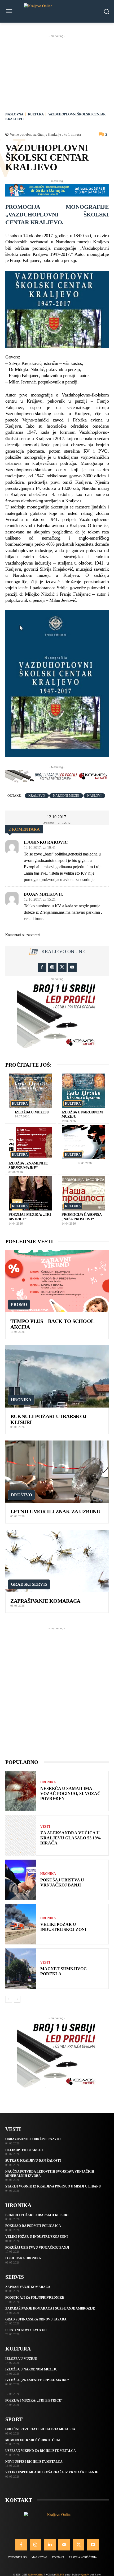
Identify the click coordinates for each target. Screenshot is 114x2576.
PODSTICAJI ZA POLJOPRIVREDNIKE (35, 2298)
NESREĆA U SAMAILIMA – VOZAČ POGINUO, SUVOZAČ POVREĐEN (70, 1794)
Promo (19, 1304)
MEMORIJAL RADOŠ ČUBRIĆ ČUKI (33, 2440)
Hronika (21, 1400)
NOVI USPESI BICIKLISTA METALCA (34, 2462)
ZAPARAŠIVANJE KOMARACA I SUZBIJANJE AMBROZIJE (50, 2308)
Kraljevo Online (63, 951)
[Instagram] (52, 967)
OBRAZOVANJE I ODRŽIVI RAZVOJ (33, 2139)
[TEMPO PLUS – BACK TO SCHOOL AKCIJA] (57, 1281)
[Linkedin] (50, 2545)
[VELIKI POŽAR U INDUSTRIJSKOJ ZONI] (21, 1924)
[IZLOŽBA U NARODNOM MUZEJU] (84, 1091)
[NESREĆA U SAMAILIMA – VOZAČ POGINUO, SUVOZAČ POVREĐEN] (21, 1791)
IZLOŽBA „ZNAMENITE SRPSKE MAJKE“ (37, 2380)
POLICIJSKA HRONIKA (23, 2258)
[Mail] (64, 2545)
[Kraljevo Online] (57, 11)
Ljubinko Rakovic (46, 842)
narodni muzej (66, 796)
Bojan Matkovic (44, 894)
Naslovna (14, 114)
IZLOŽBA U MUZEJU (32, 1112)
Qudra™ (85, 2575)
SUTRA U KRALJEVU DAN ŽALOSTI (33, 2161)
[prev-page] (9, 1999)
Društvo (21, 1495)
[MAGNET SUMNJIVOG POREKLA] (21, 1969)
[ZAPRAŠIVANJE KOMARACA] (57, 1561)
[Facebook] (42, 967)
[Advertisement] (57, 72)
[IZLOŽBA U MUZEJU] (30, 1091)
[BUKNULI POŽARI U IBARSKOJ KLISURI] (57, 1376)
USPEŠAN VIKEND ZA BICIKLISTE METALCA (41, 2451)
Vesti (45, 1827)
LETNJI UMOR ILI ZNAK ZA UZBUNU (55, 1512)
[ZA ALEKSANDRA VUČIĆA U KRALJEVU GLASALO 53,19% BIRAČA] (21, 1835)
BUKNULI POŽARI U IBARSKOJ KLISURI (37, 2215)
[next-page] (17, 1999)
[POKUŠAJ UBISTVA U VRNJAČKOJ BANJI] (21, 1880)
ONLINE (60, 2575)
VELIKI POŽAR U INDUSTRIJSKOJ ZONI (63, 1927)
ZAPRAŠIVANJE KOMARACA (45, 1601)
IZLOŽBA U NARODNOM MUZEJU (31, 2369)
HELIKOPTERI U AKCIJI (24, 2150)
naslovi (94, 796)
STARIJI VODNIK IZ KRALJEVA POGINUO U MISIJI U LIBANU (53, 2186)
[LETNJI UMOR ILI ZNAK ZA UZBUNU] (57, 1472)
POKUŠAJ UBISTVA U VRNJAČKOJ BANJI (62, 1882)
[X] (62, 967)
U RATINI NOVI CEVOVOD (26, 2330)
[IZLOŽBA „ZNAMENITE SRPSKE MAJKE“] (30, 1142)
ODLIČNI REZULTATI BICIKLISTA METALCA (40, 2429)
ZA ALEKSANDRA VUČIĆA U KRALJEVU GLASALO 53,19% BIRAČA (71, 1838)
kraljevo (37, 796)
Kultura (36, 114)
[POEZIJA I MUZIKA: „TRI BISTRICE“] (30, 1193)
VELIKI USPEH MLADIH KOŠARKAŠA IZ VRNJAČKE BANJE (52, 2472)
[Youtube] (72, 967)
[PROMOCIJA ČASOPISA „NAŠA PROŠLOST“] (84, 1193)
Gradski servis (29, 1584)
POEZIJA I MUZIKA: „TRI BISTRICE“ (34, 2400)
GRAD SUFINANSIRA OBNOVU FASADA (36, 2319)
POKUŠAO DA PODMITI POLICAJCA (33, 2226)
